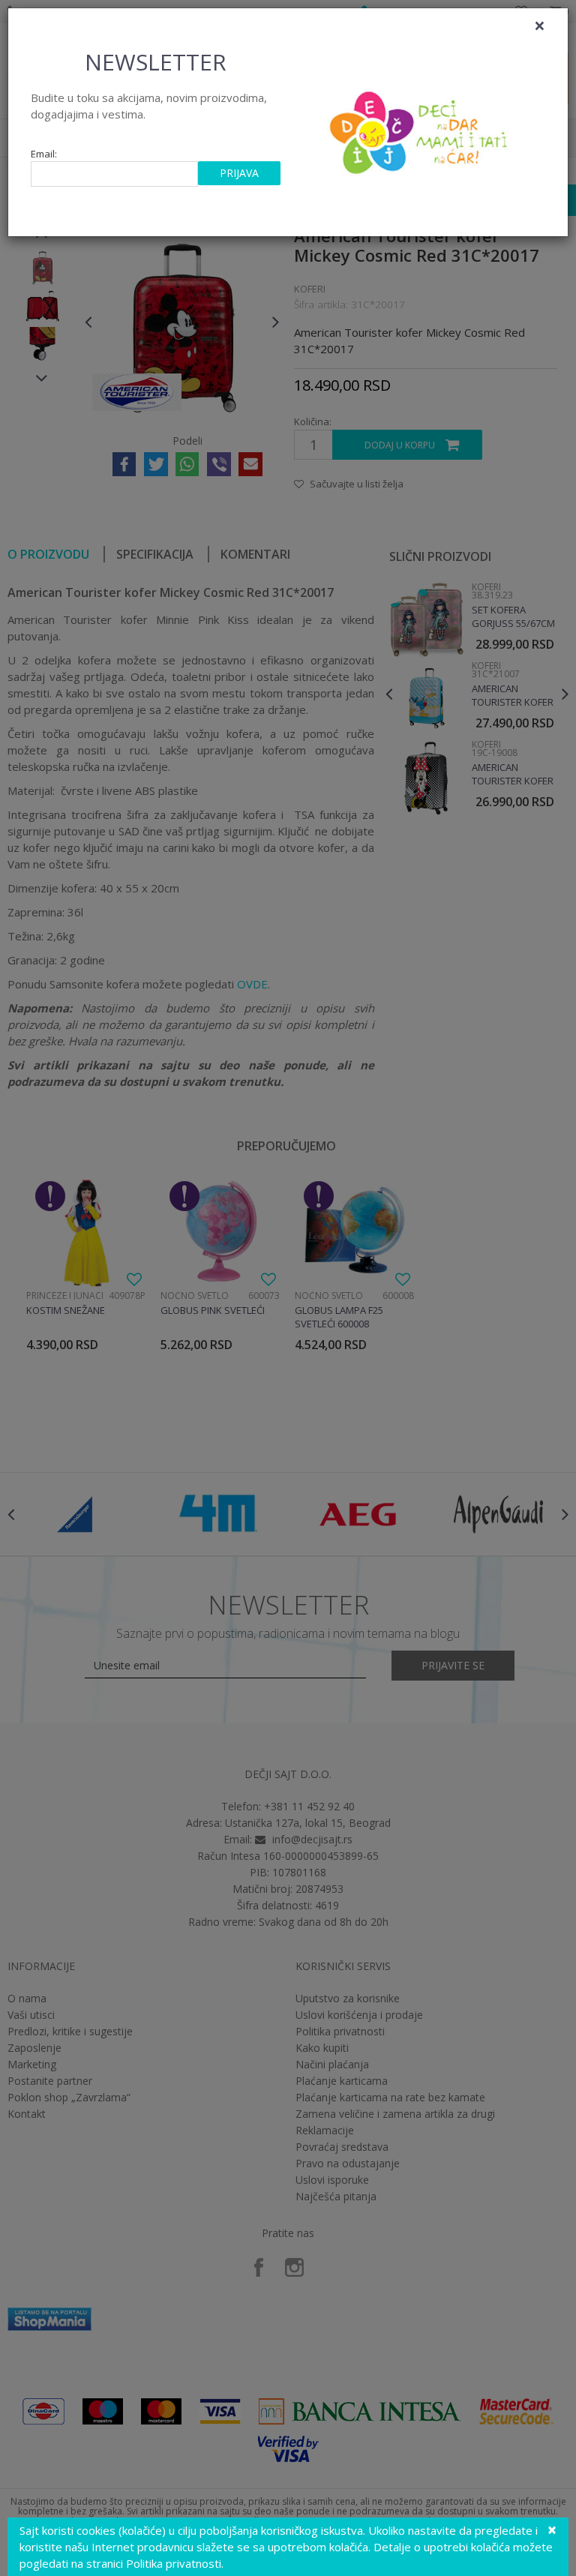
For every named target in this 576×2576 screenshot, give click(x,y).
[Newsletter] (420, 128)
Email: (44, 154)
